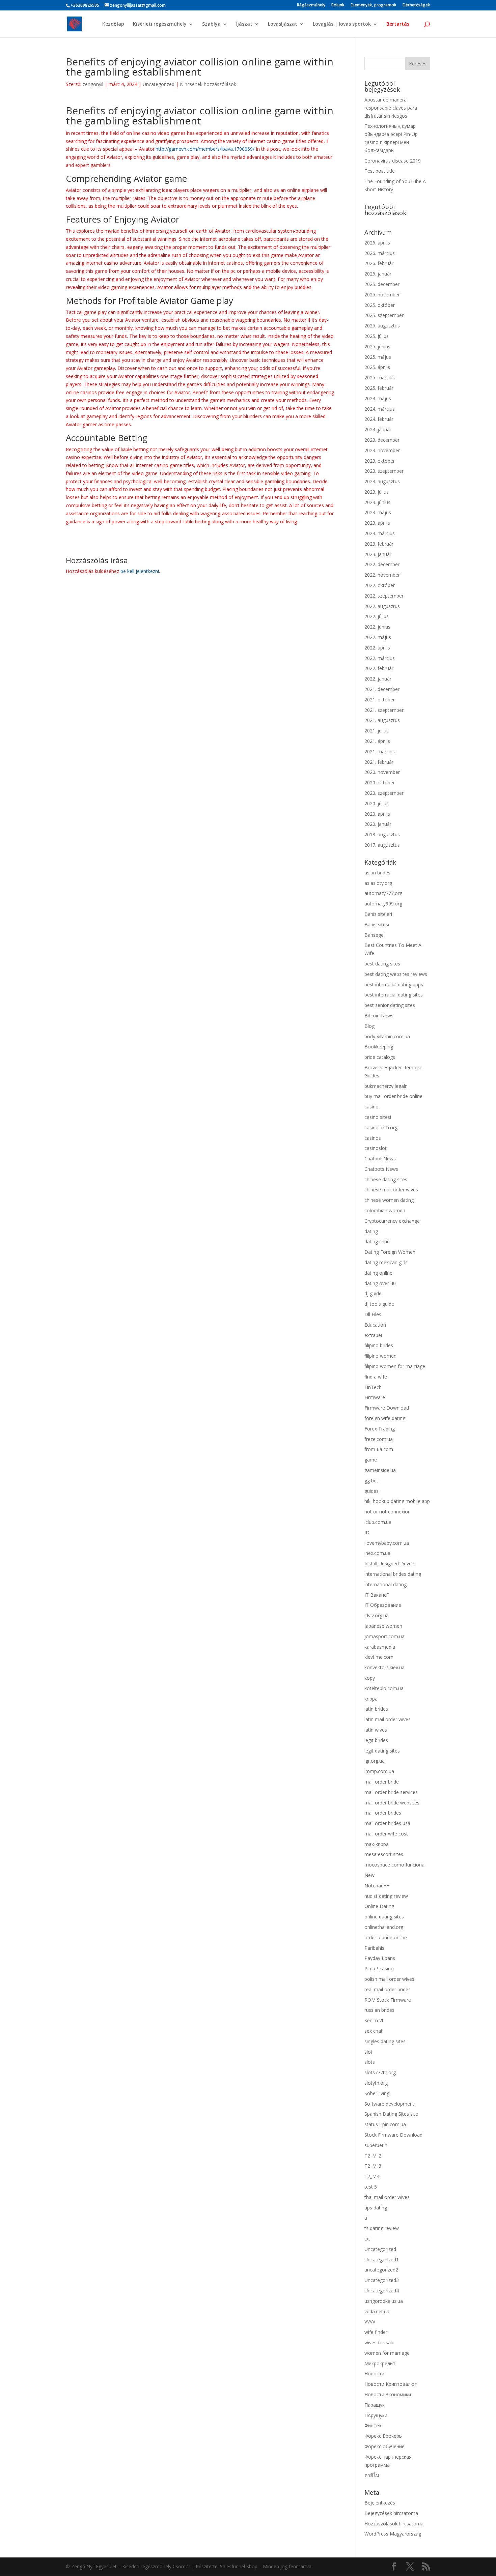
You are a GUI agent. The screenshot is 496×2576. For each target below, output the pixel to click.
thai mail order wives (387, 2197)
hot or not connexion (388, 1512)
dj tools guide (379, 1304)
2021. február (379, 762)
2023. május (378, 512)
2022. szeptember (384, 596)
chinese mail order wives (391, 1190)
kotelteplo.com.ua (384, 1688)
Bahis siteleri (378, 914)
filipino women (380, 1356)
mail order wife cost (386, 1834)
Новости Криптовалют (391, 2384)
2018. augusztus (382, 834)
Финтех (373, 2425)
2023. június (377, 502)
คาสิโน (372, 2475)
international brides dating (393, 1574)
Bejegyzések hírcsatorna (391, 2513)
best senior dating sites (390, 1005)
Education (375, 1325)
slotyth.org (376, 2083)
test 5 (371, 2187)
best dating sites (382, 964)
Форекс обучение (384, 2446)
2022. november (382, 575)
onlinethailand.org (384, 1927)
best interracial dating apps (394, 985)
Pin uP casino (379, 1969)
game (371, 1460)
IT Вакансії (377, 1595)
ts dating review (382, 2228)
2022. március (380, 658)
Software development (389, 2104)
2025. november (382, 295)
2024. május (378, 398)
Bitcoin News (379, 1016)
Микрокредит (380, 2363)
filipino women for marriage (395, 1366)
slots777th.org (380, 2072)
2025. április (377, 367)
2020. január (378, 824)
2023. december (382, 440)
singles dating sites (385, 2041)
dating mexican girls (386, 1262)
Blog (369, 1026)
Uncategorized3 (382, 2280)
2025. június (377, 346)
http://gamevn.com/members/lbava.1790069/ (205, 149)
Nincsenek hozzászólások (208, 84)
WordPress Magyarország (393, 2534)
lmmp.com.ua (379, 1771)
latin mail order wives (388, 1719)
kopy (370, 1678)
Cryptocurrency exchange (392, 1221)
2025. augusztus (382, 326)
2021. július (377, 731)
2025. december (382, 284)
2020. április (377, 814)
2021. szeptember (384, 710)
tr (366, 2218)
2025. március (380, 378)
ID (367, 1532)
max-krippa (377, 1844)
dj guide (373, 1293)
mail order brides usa (387, 1823)
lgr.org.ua (375, 1761)
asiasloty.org (378, 883)
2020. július (377, 803)
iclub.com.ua (378, 1522)
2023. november (382, 450)
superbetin (376, 2145)
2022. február (379, 668)
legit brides (376, 1740)
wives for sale (379, 2342)
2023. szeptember (384, 471)
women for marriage (387, 2353)
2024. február (379, 419)
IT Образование (383, 1605)
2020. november (382, 772)
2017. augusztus (382, 845)
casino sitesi (378, 1117)
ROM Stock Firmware (388, 2000)
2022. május (378, 637)
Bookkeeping (379, 1047)
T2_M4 (372, 2176)
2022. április (377, 648)
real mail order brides (388, 1989)
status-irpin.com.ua (385, 2124)
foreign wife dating (385, 1418)
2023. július (377, 492)
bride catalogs (380, 1057)
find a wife (376, 1377)
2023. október (380, 461)
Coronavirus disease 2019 (393, 161)
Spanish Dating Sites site (391, 2114)
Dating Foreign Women (390, 1252)
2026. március (380, 253)
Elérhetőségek (416, 5)
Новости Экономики (388, 2394)
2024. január (378, 429)
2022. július (377, 616)
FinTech (373, 1387)
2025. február (379, 388)
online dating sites (384, 1917)
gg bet (371, 1481)
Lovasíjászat (283, 24)
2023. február (379, 544)
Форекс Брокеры (383, 2436)
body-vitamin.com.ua (387, 1036)
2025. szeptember (384, 315)
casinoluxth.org (381, 1127)
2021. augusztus (382, 720)
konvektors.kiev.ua (384, 1667)
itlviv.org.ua (377, 1615)
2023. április (377, 523)
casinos (373, 1138)
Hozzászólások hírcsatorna (394, 2524)
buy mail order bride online (393, 1096)
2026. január (378, 274)
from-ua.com (379, 1449)
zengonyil (93, 84)
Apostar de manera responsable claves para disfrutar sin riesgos (391, 108)
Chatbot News (380, 1159)
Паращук (375, 2405)
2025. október (380, 305)
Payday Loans (380, 1958)
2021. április (377, 741)
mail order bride (382, 1782)
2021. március (380, 751)
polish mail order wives (389, 1979)
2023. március (380, 533)
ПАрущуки (376, 2415)
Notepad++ (377, 1886)
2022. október (380, 585)
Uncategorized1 (382, 2260)
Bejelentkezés (380, 2503)
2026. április (377, 243)
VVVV (370, 2322)
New (369, 1875)
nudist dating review (386, 1896)
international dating (385, 1584)
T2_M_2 (373, 2156)
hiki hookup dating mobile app (397, 1501)
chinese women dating (389, 1200)
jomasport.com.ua (384, 1636)
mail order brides (383, 1813)
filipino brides (379, 1345)
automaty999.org (383, 904)
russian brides (379, 2010)
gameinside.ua (380, 1470)
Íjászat (244, 24)
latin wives (376, 1730)
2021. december (382, 689)
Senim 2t (374, 2020)
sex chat (374, 2031)
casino (371, 1107)
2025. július (377, 336)
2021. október (380, 700)
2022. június (377, 627)
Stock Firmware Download (393, 2135)
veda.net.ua (377, 2311)
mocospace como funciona (394, 1865)
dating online (378, 1273)
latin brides (376, 1709)
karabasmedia (380, 1647)
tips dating (376, 2208)
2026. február (379, 263)
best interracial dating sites (394, 995)
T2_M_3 (373, 2166)
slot (368, 2052)
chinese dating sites (386, 1179)
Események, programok (374, 5)
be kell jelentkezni (140, 571)
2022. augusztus (382, 606)
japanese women (383, 1626)
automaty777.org (383, 893)
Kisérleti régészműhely (160, 24)
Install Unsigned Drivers (390, 1564)
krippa (371, 1699)
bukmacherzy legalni (387, 1086)
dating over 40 (380, 1283)
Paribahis (374, 1948)
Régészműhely (311, 5)
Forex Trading (380, 1429)
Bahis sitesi (377, 924)
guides (371, 1491)
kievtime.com (379, 1657)
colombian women (385, 1210)
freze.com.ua (379, 1439)
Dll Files (373, 1314)
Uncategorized (159, 84)
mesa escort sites (384, 1854)
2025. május (378, 357)
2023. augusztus (382, 481)
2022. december (382, 564)
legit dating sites (382, 1751)
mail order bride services (391, 1792)
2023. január (378, 554)
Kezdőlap (113, 24)
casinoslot (376, 1148)
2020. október (380, 783)
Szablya (211, 24)
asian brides (377, 873)
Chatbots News (381, 1169)
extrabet (374, 1335)
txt (367, 2239)
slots (370, 2062)
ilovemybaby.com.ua (387, 1543)
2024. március (380, 409)
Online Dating (379, 1906)
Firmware (375, 1397)
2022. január (378, 679)
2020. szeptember (384, 793)
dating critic (377, 1241)
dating (371, 1231)
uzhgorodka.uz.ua (384, 2301)
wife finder (376, 2332)
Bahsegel (375, 935)
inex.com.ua (377, 1553)
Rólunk (338, 5)
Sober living (377, 2093)
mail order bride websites (392, 1803)
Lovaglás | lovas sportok (342, 24)
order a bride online (386, 1937)
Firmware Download (387, 1408)
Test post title (380, 171)
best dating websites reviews (396, 974)
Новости (374, 2374)
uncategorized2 (381, 2270)
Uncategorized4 (382, 2291)
